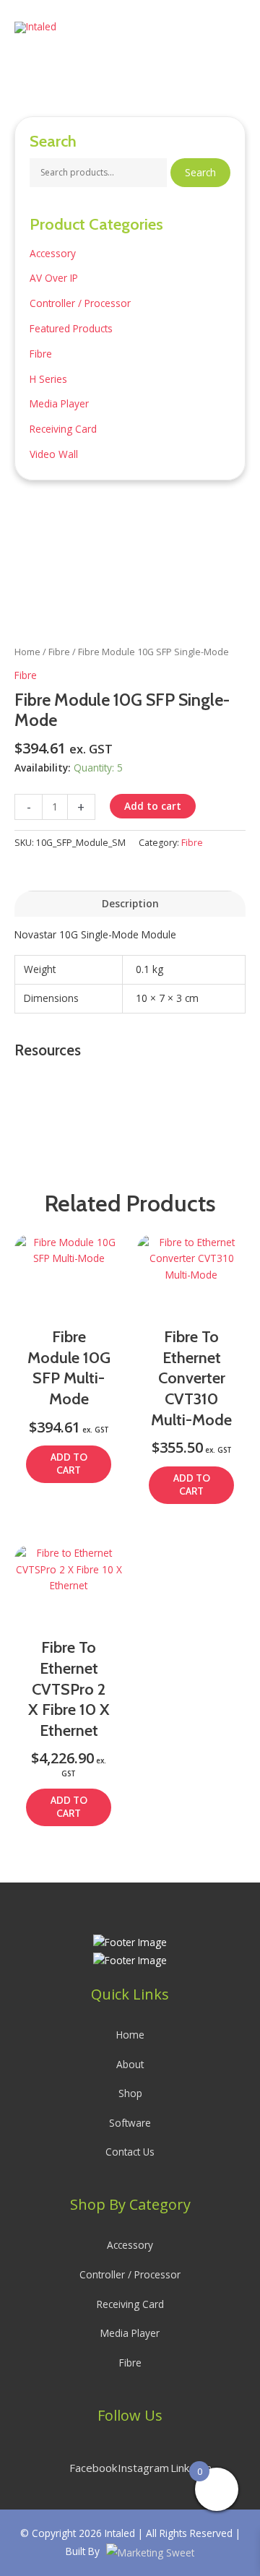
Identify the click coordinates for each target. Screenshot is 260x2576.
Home (27, 652)
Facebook (93, 2468)
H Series (48, 379)
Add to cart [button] (69, 1464)
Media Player (59, 403)
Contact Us (130, 2152)
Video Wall (54, 454)
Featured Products (71, 328)
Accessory (53, 253)
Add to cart (153, 806)
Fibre (41, 354)
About (130, 2064)
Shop (130, 2093)
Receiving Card (63, 429)
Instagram (143, 2468)
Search (200, 172)
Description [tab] (130, 903)
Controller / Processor (80, 303)
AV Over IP (54, 278)
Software (130, 2123)
